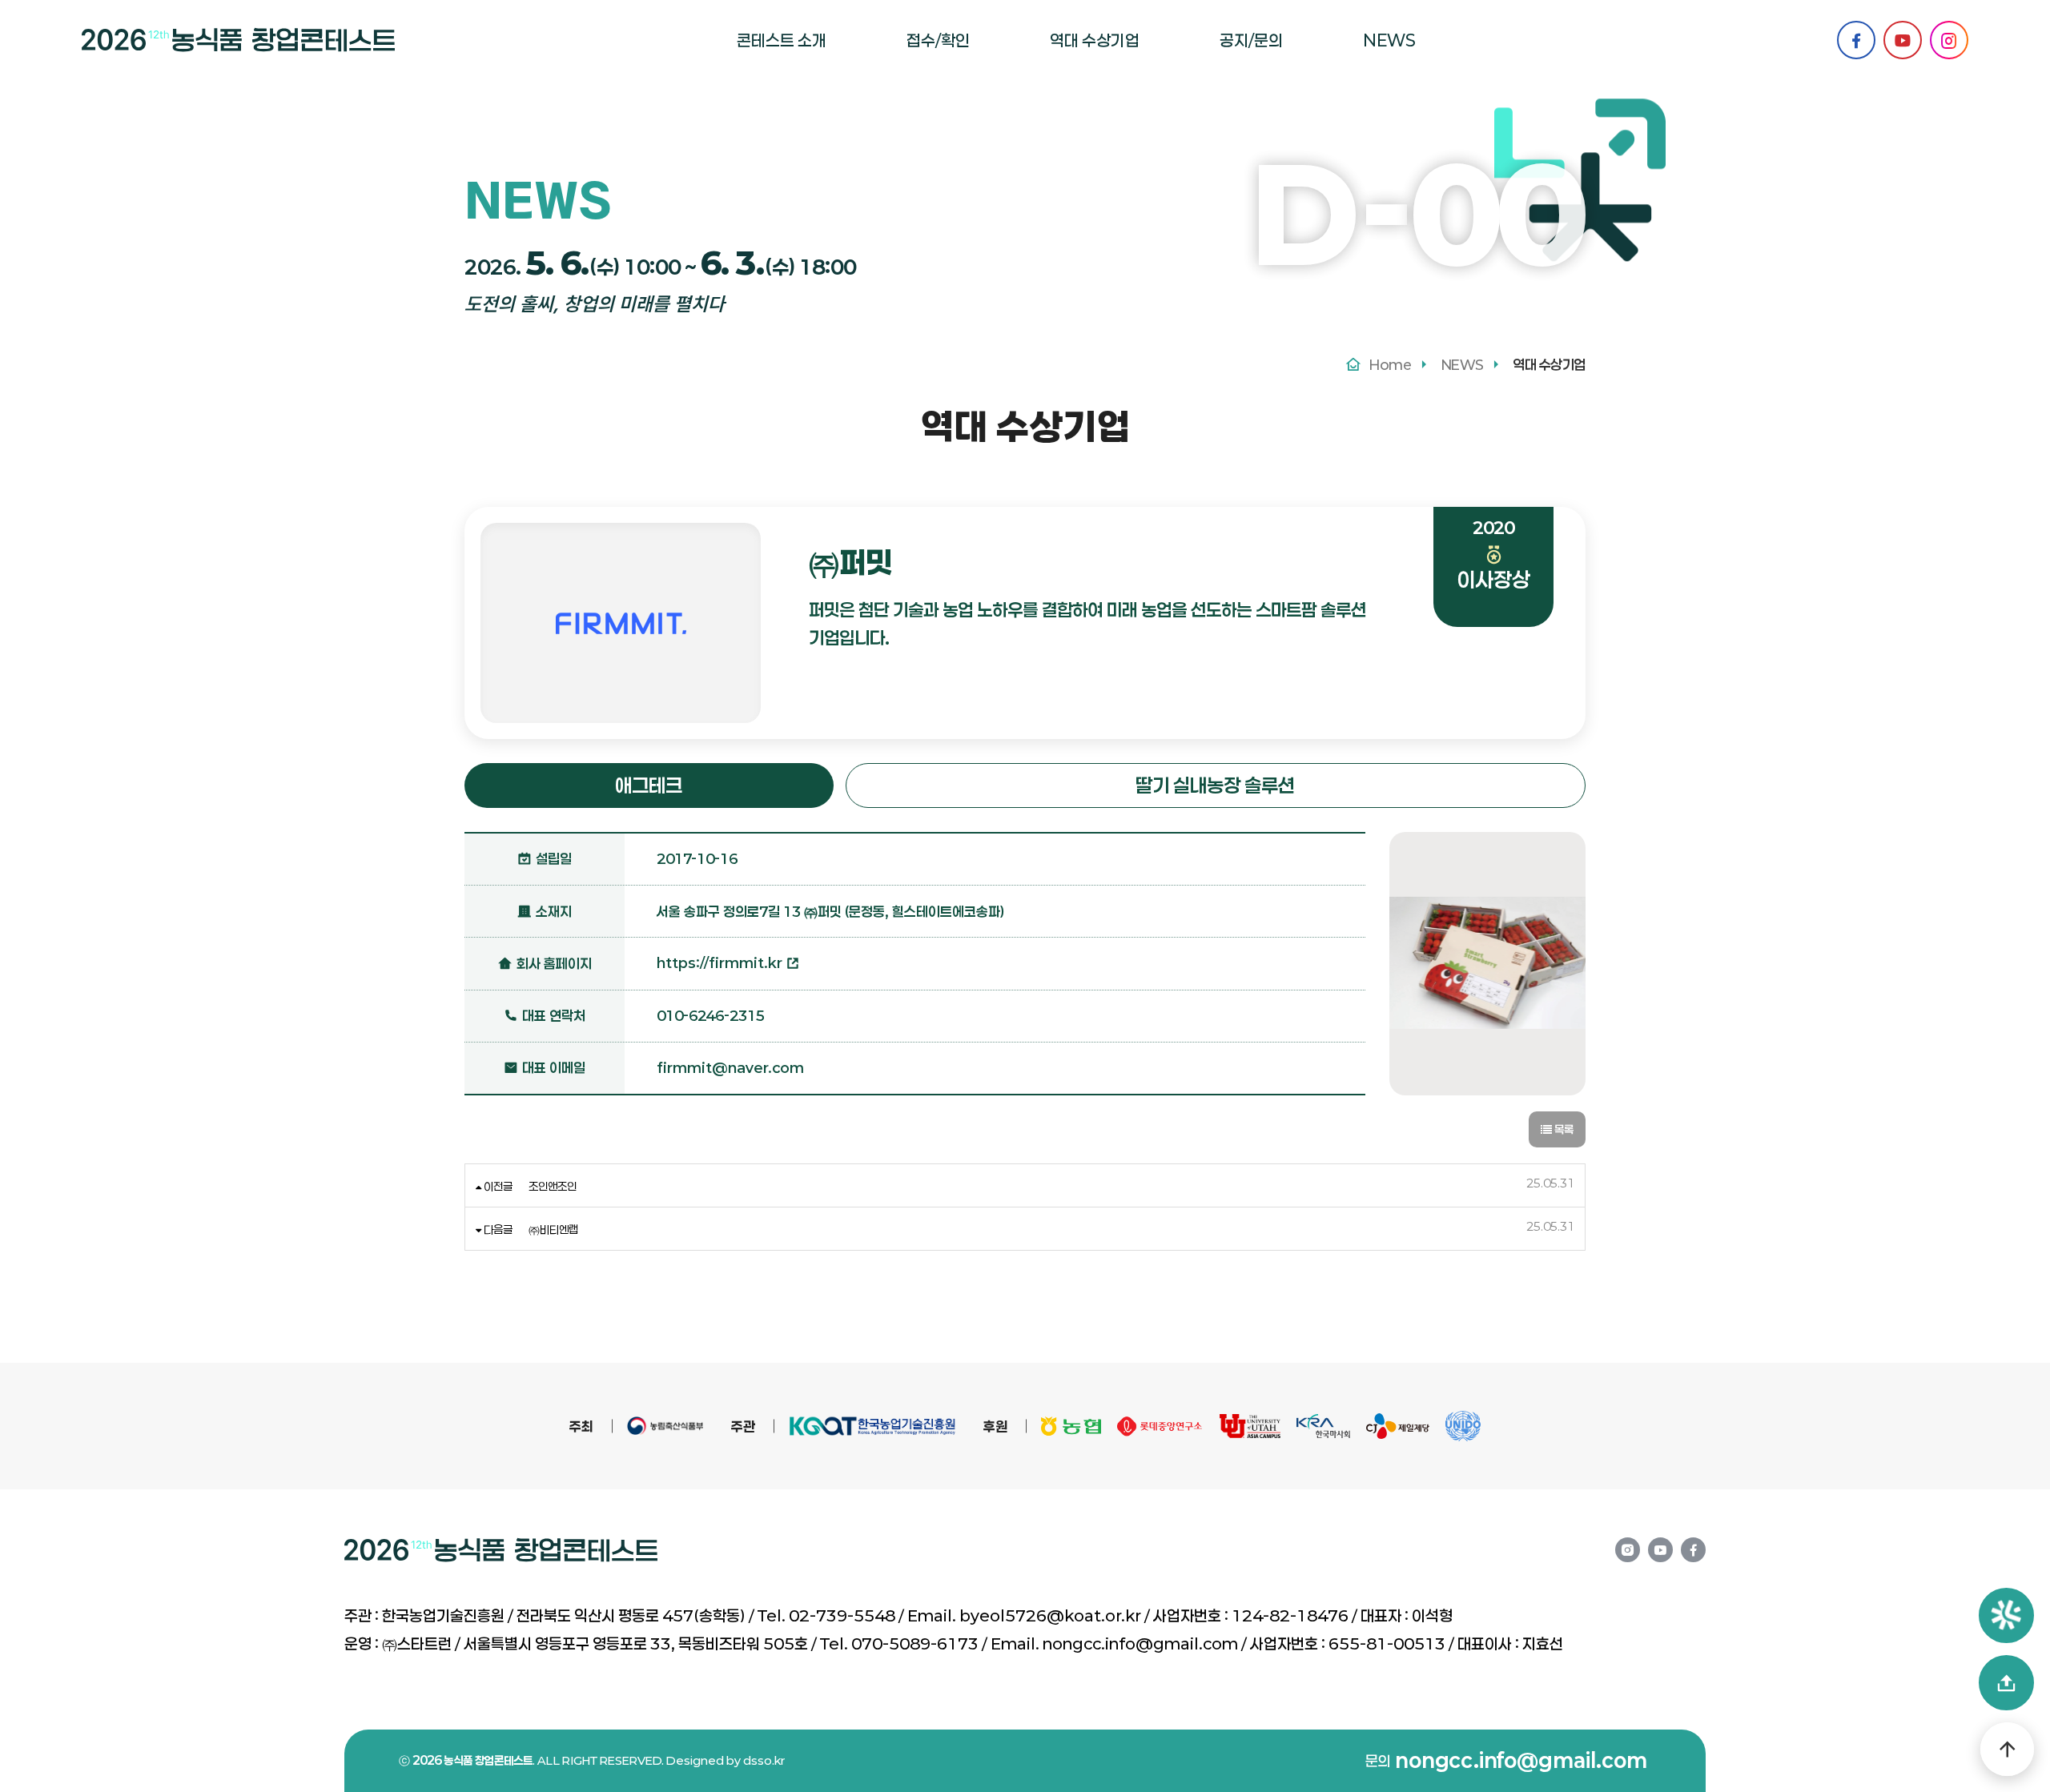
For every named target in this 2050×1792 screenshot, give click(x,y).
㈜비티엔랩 (553, 1229)
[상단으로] (2007, 1749)
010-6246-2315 (711, 1015)
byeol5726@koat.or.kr (1050, 1615)
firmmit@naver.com (730, 1067)
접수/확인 (938, 40)
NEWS (1389, 40)
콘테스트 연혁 (783, 105)
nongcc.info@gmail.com (1140, 1643)
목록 (1563, 1129)
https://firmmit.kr (721, 962)
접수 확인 (941, 97)
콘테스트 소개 (782, 40)
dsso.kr (764, 1760)
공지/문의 (1251, 40)
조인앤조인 (553, 1186)
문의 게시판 (1260, 105)
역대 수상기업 (1095, 40)
